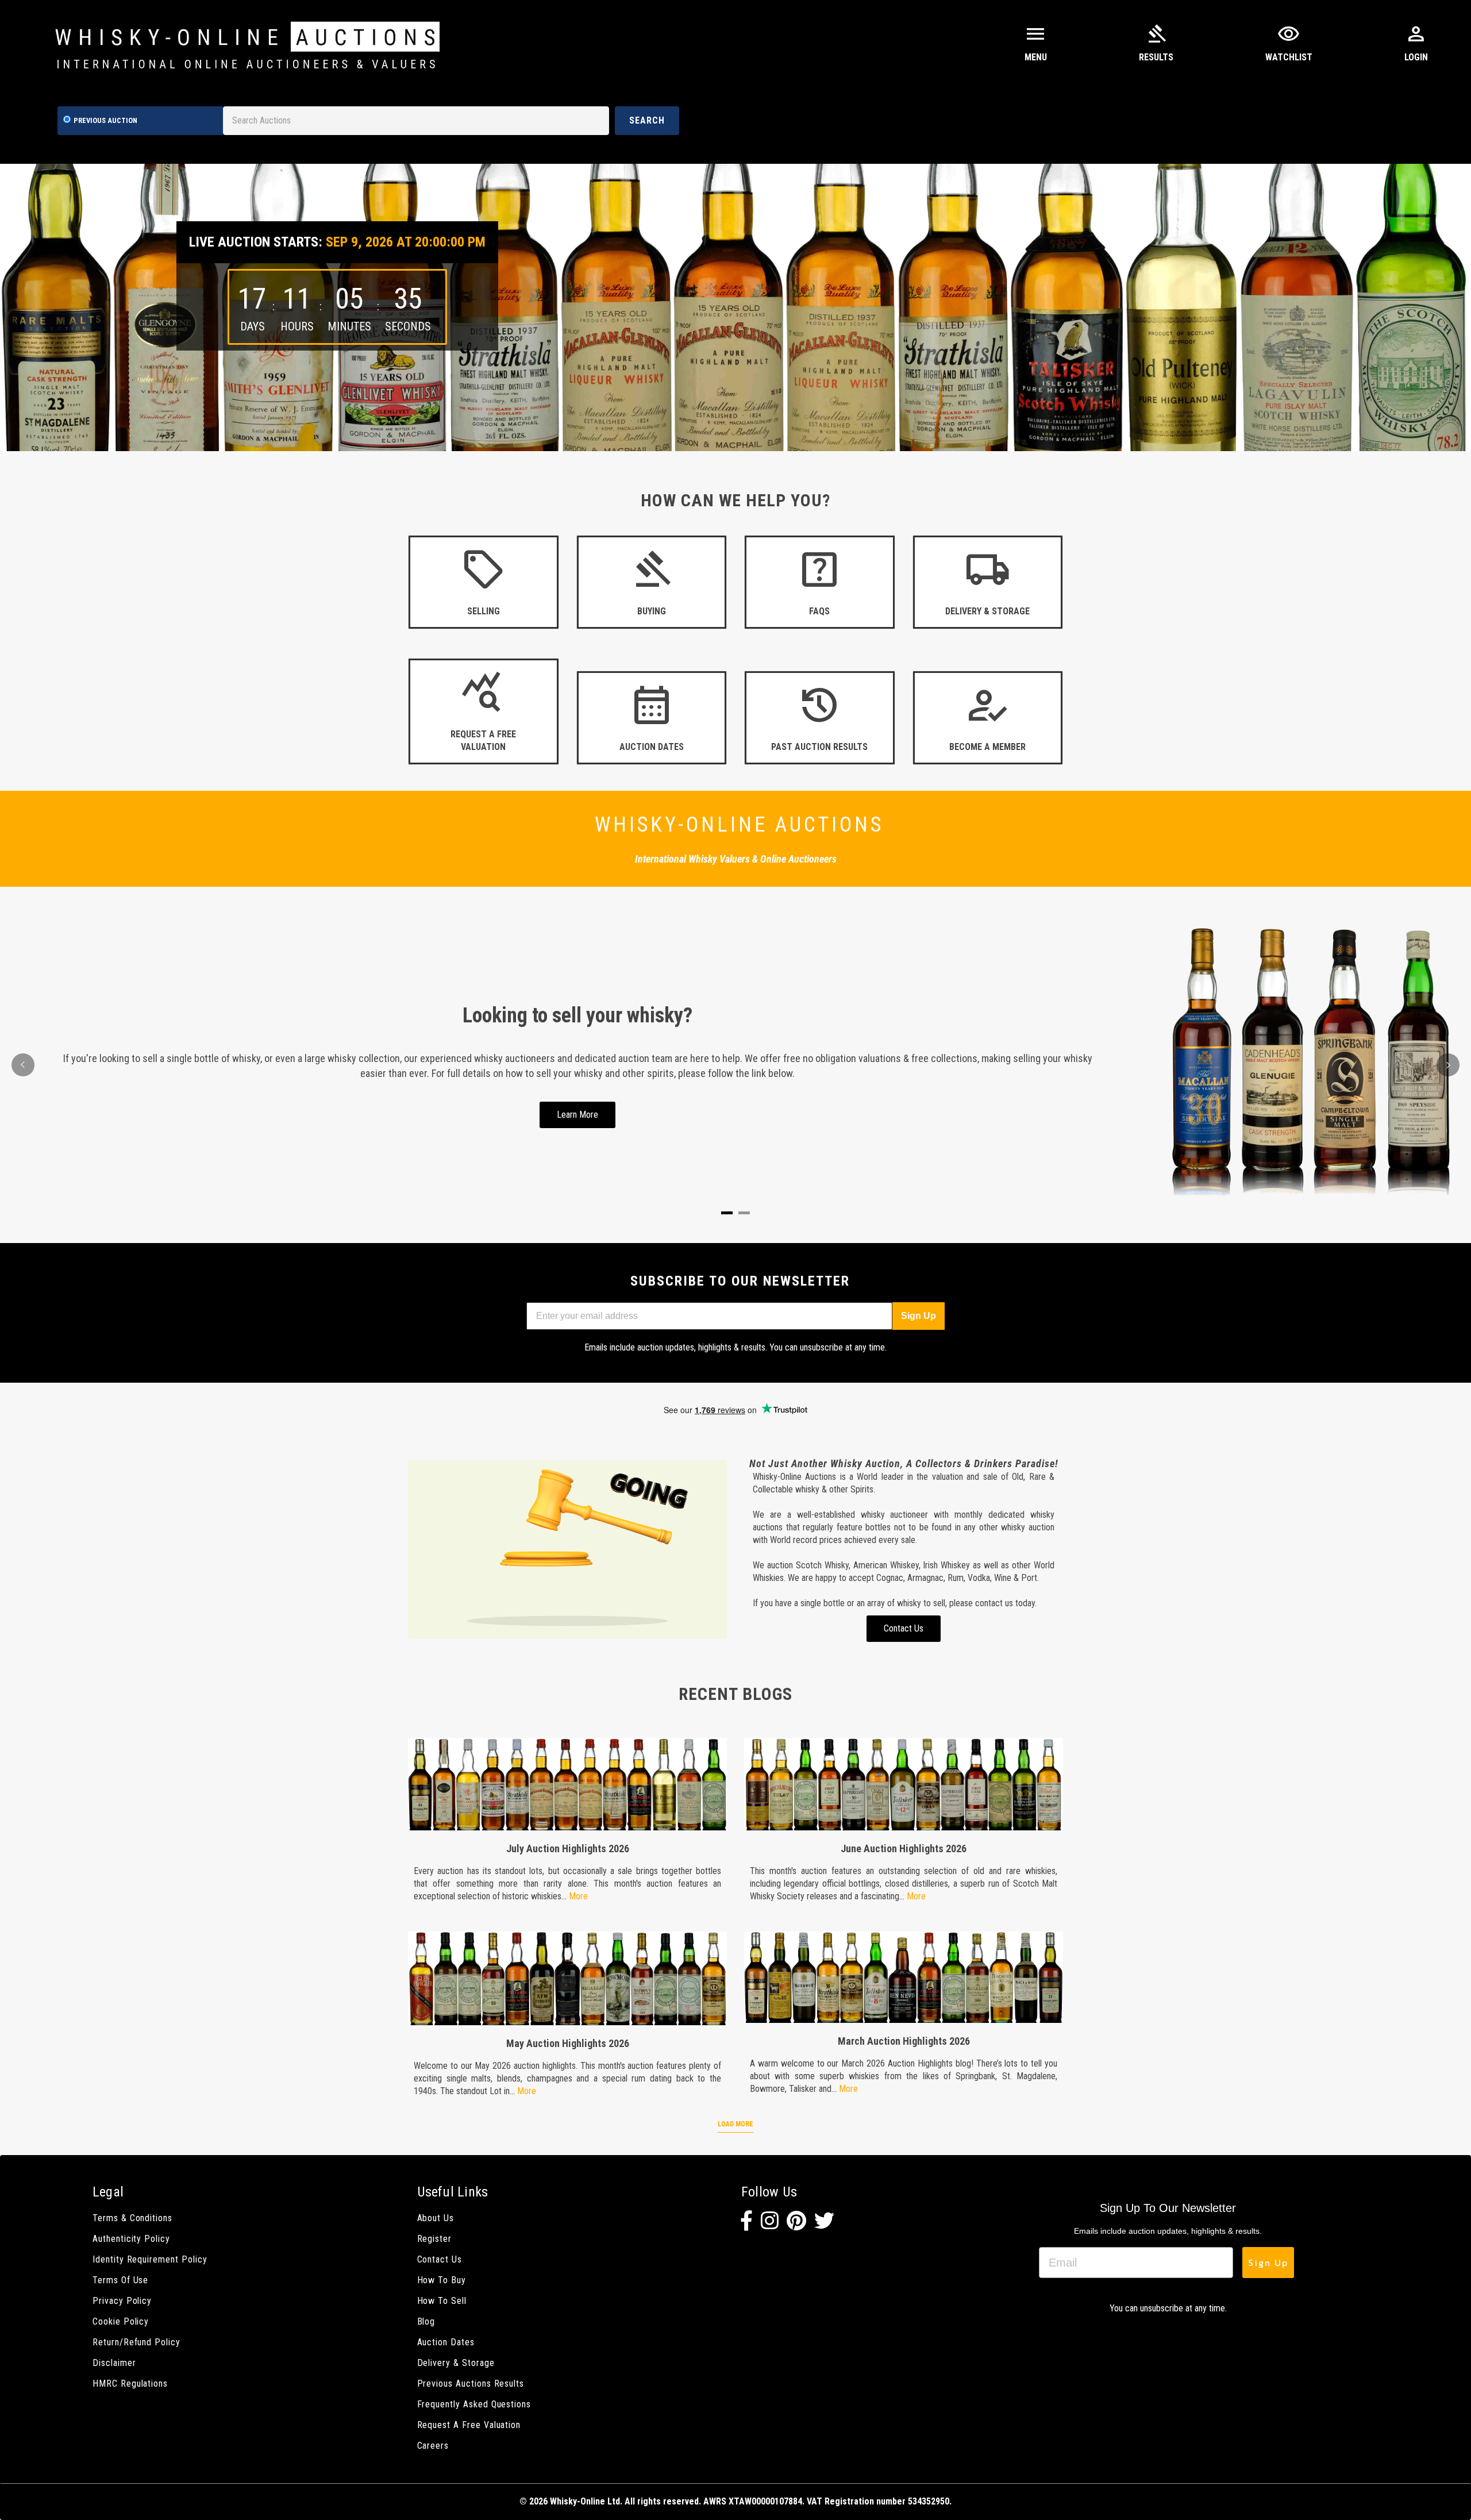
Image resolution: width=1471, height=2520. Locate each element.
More (578, 1896)
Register (435, 2239)
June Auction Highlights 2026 (904, 1848)
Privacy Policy (122, 2301)
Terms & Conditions (132, 2218)
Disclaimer (114, 2363)
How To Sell (442, 2301)
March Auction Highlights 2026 (904, 2041)
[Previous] (23, 1065)
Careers (433, 2446)
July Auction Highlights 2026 (568, 1848)
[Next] (1448, 1065)
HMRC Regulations (130, 2384)
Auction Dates (446, 2342)
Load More (735, 2124)
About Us (436, 2218)
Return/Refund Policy (136, 2342)
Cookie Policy (121, 2321)
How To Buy (442, 2280)
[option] (735, 307)
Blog (426, 2321)
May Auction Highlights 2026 (568, 2043)
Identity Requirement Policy (150, 2259)
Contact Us (440, 2259)
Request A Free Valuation (469, 2425)
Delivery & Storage (456, 2363)
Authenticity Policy (131, 2239)
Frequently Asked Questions (474, 2404)
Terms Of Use (120, 2280)
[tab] (727, 1213)
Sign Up (919, 1316)
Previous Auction (105, 120)
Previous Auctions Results (471, 2384)
